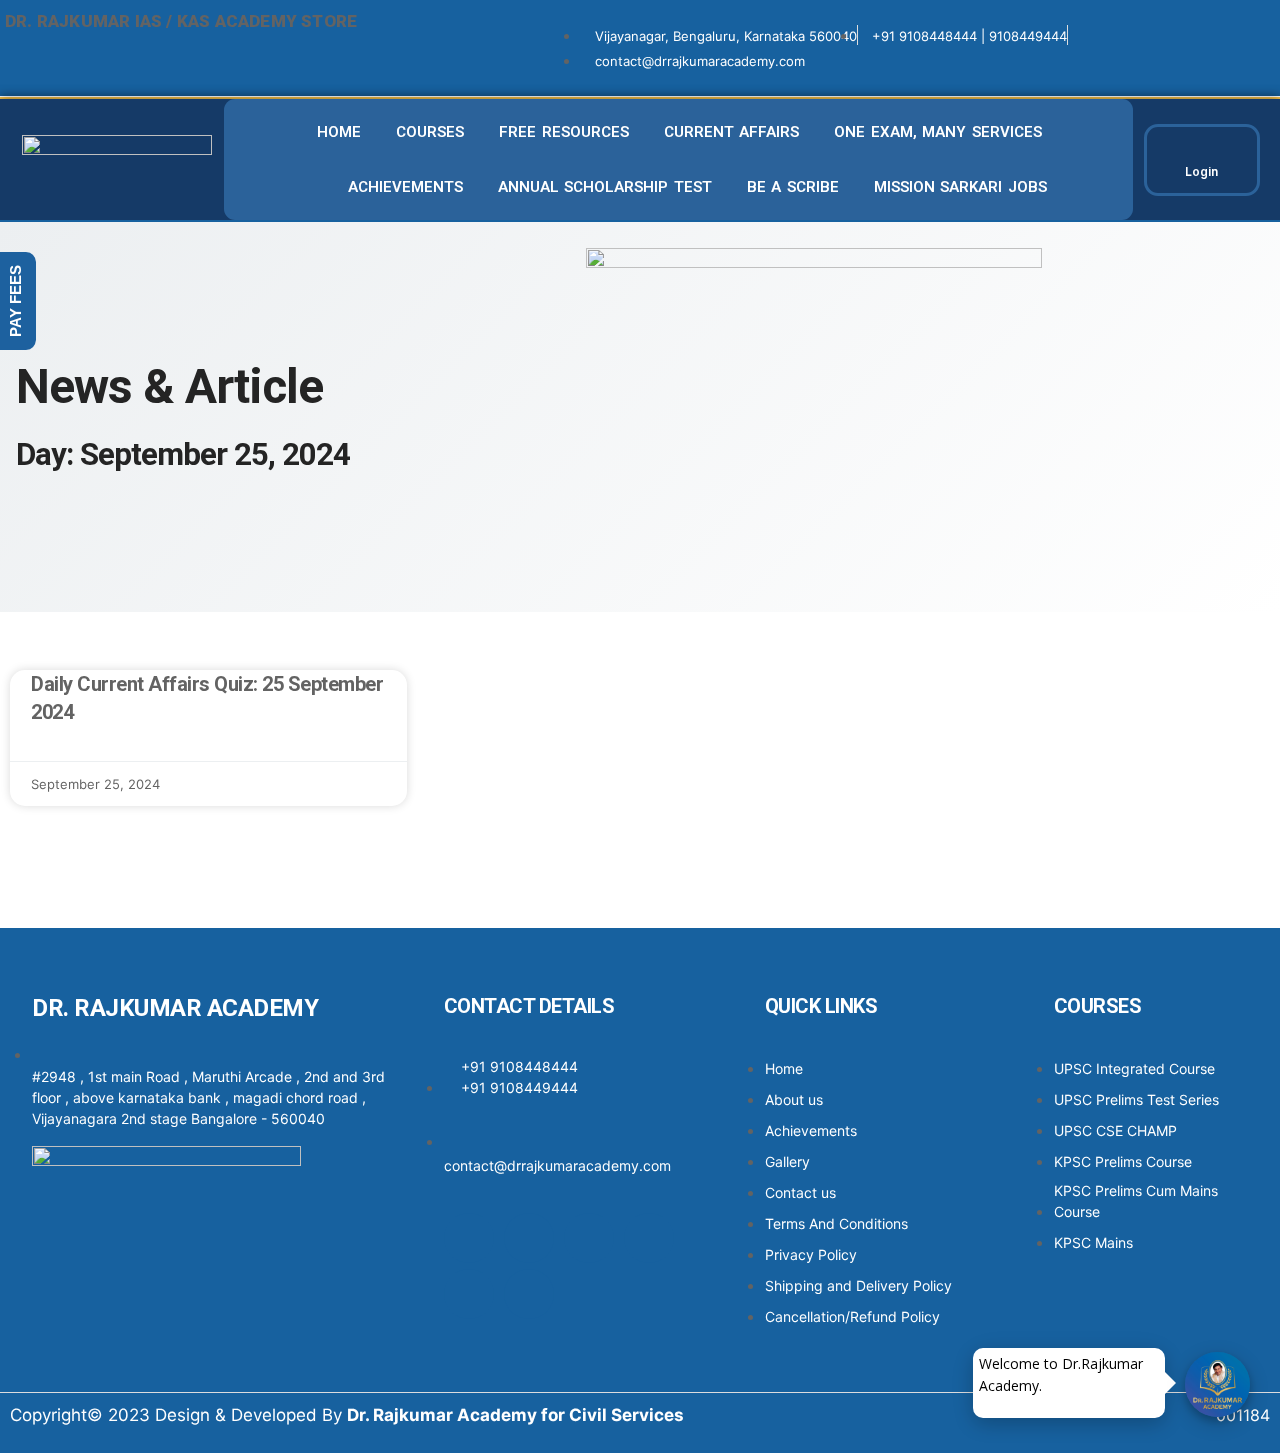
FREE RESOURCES (564, 132)
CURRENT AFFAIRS (732, 132)
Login (1201, 171)
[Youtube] (469, 1294)
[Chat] (1217, 1384)
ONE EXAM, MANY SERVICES (938, 132)
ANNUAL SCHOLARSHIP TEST (605, 187)
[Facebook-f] (469, 1238)
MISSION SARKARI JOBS (960, 187)
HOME (339, 132)
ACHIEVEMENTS (405, 187)
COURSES (430, 132)
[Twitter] (589, 1238)
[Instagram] (529, 1238)
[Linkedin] (649, 1238)
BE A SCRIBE (793, 187)
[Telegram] (529, 1294)
